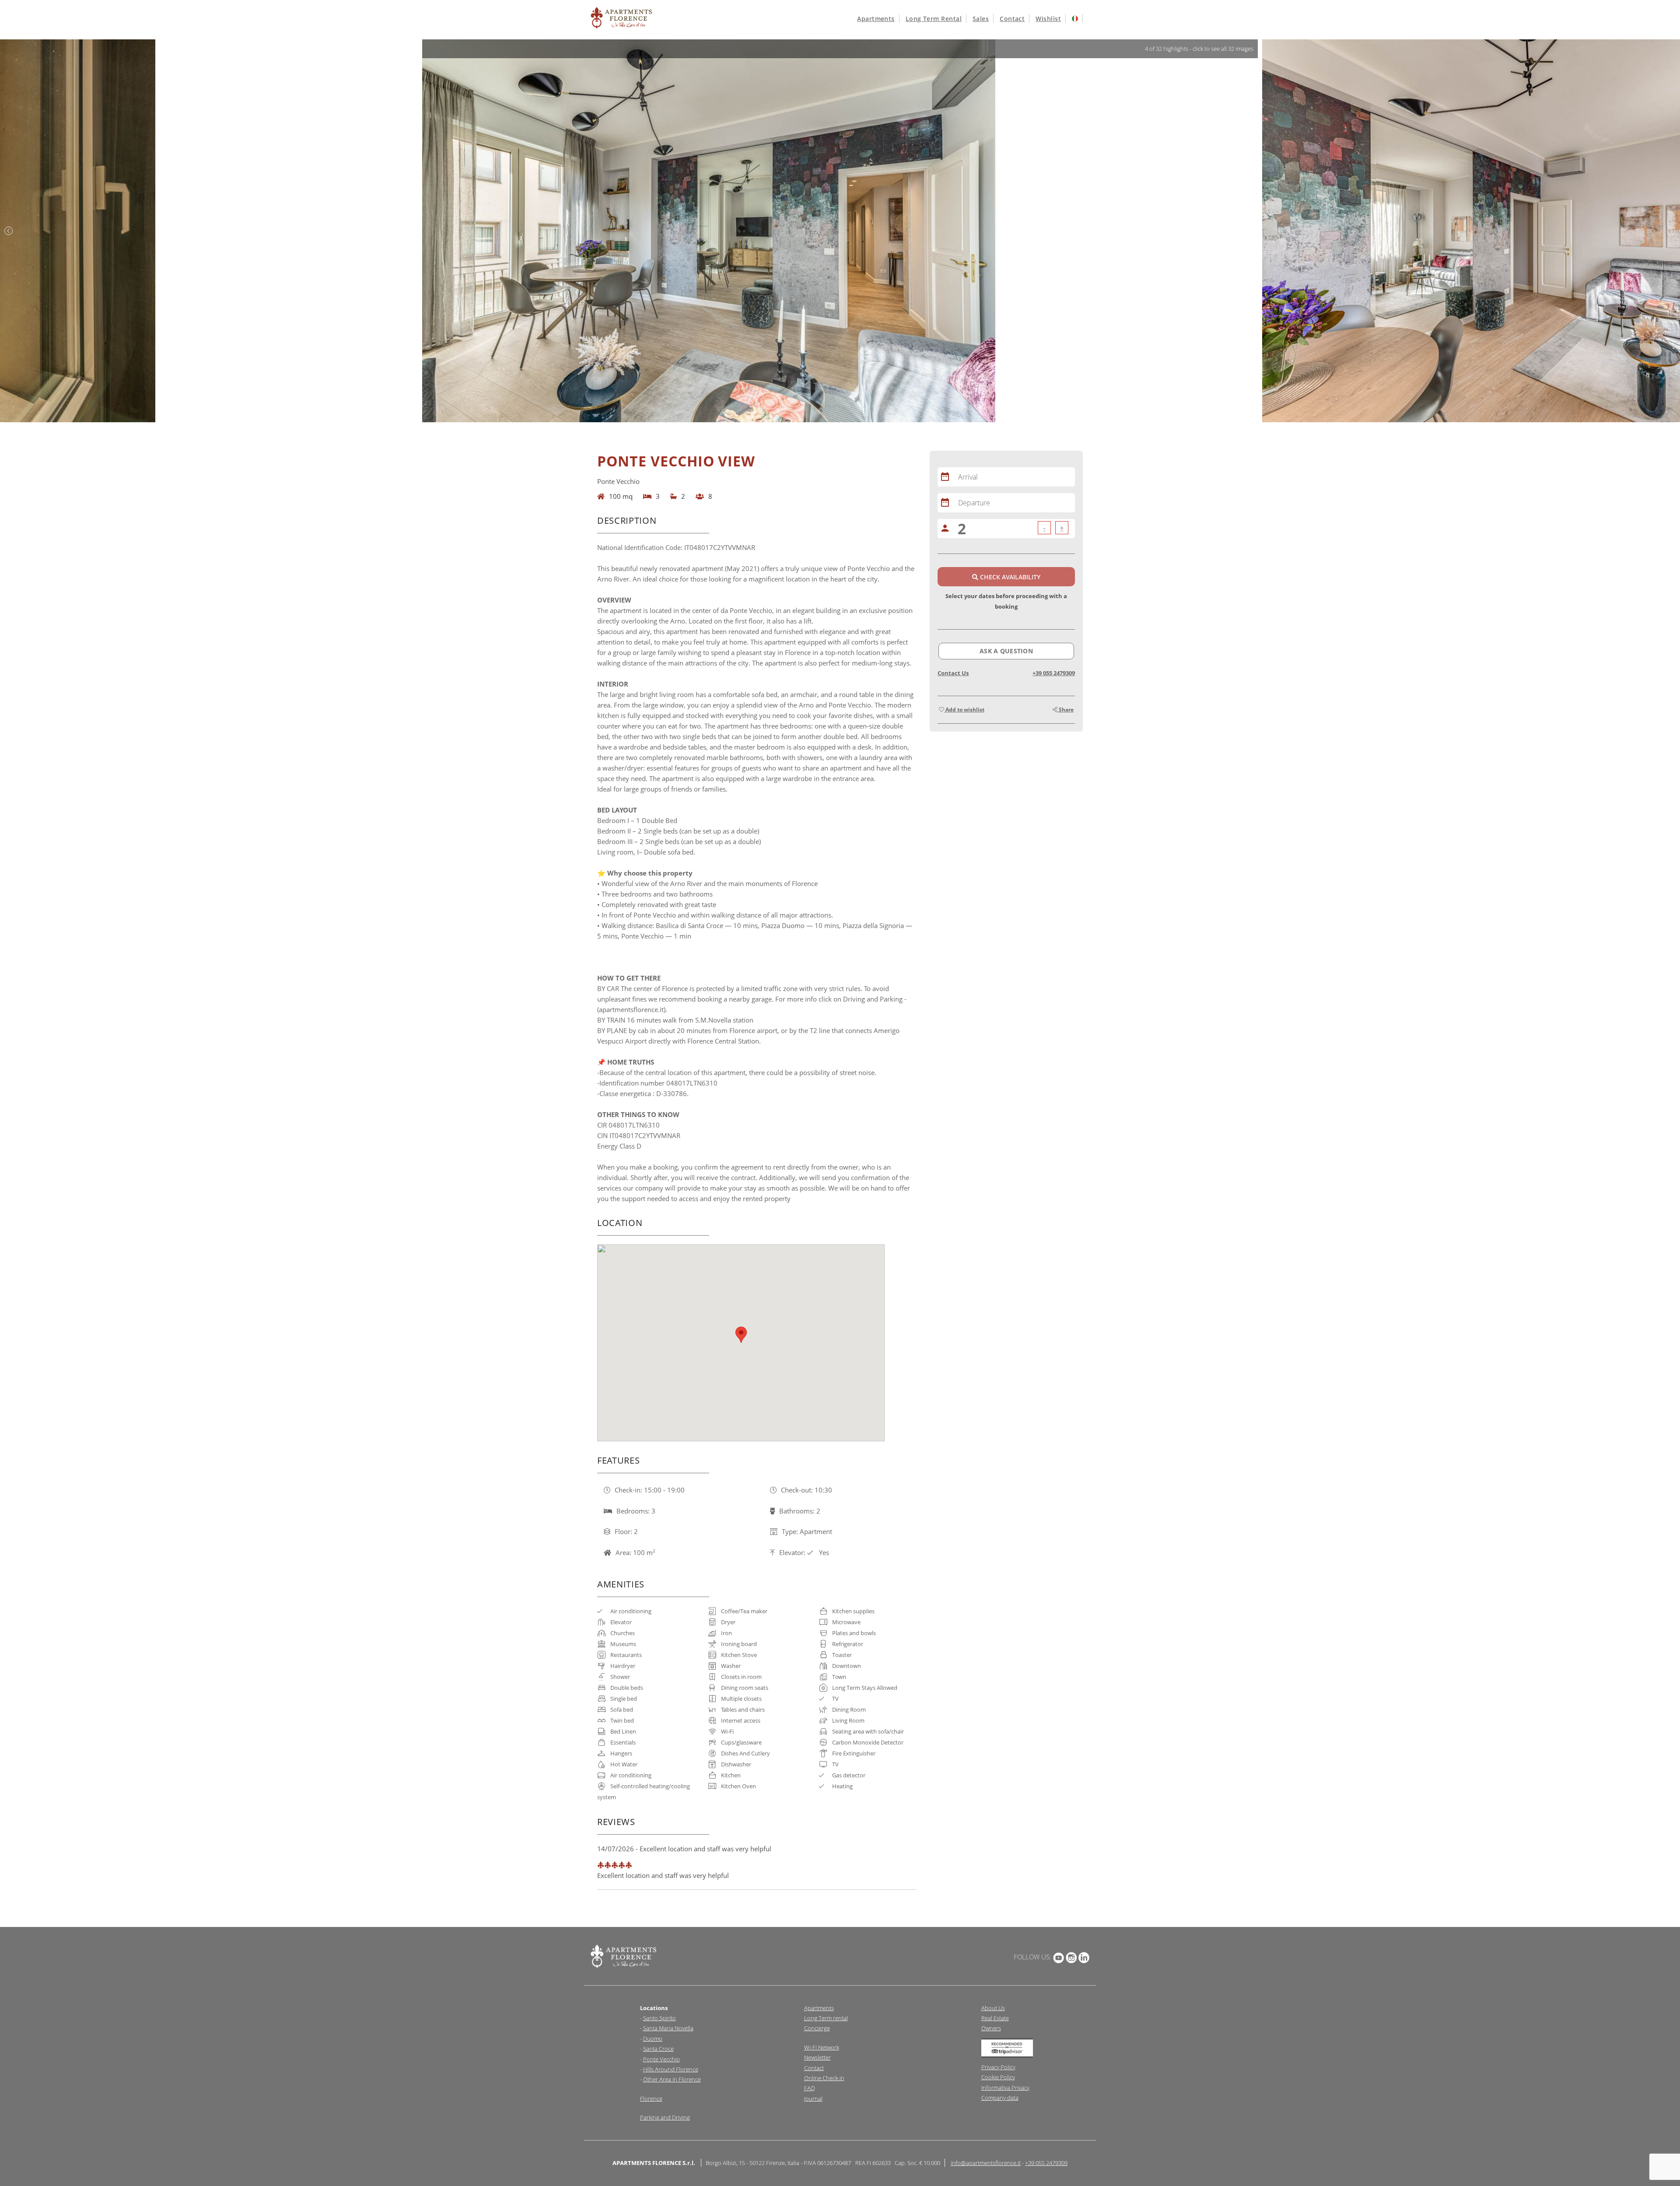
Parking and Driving (665, 2117)
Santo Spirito (660, 2018)
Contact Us (953, 673)
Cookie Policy (998, 2077)
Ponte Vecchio (661, 2059)
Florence (651, 2098)
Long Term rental (826, 2018)
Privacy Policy (998, 2067)
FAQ (810, 2088)
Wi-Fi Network (822, 2047)
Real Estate (995, 2018)
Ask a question (1006, 651)
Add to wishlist (964, 709)
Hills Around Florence (671, 2069)
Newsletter (817, 2057)
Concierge (817, 2028)
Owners (991, 2028)
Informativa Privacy (1005, 2088)
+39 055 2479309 (1054, 673)
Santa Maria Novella (668, 2028)
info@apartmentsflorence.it (986, 2163)
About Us (993, 2008)
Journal (813, 2098)
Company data (1000, 2098)
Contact (1012, 19)
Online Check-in (824, 2078)
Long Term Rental (934, 19)
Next (1671, 231)
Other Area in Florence (672, 2079)
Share (1066, 709)
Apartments (876, 19)
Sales (981, 19)
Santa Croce (658, 2049)
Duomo (653, 2039)
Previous (9, 231)
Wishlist (1048, 19)
